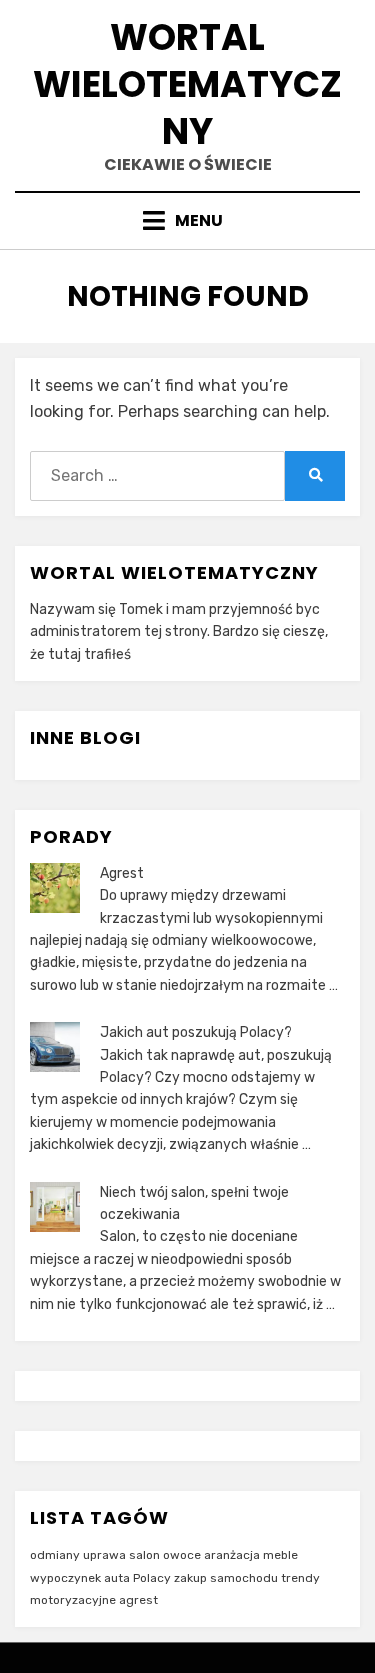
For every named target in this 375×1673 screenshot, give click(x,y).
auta (117, 1578)
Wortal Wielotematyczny (187, 84)
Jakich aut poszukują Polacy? (196, 1032)
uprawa (104, 1555)
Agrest (122, 873)
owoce (182, 1555)
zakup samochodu (226, 1578)
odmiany (55, 1555)
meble (280, 1555)
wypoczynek (65, 1578)
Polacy (152, 1578)
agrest (138, 1600)
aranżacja (232, 1555)
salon (144, 1555)
